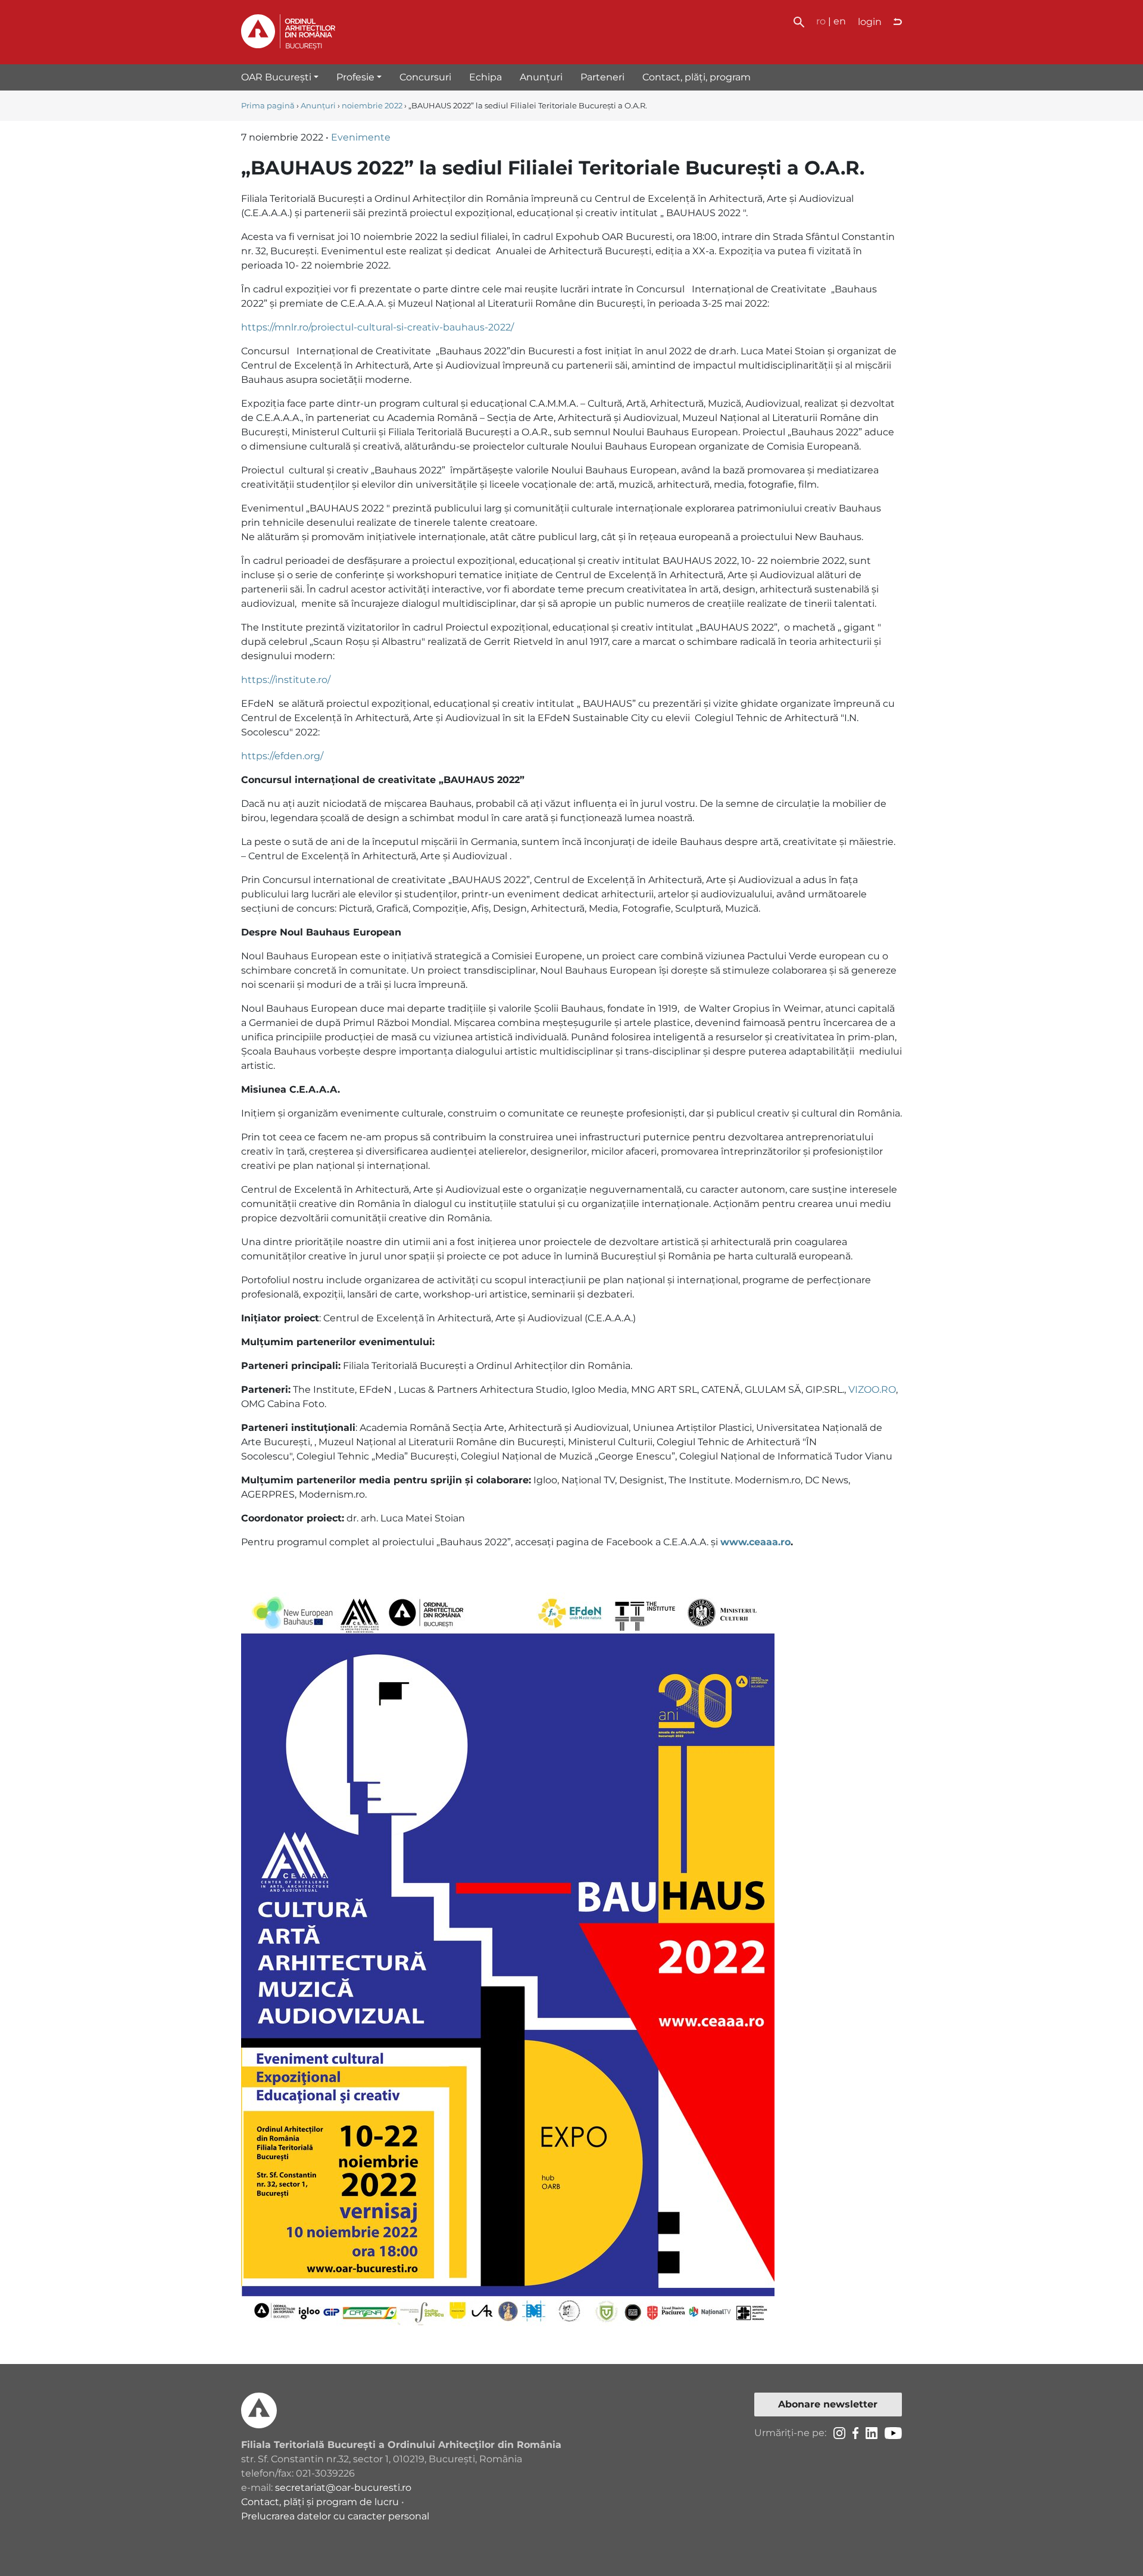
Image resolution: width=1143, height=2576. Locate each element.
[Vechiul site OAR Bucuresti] (898, 22)
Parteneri (602, 77)
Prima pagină (268, 106)
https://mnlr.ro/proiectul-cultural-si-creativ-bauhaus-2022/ (377, 327)
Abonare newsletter (828, 2404)
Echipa (485, 77)
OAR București (276, 77)
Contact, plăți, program (697, 77)
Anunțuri (541, 77)
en (840, 21)
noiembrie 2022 (372, 106)
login (870, 22)
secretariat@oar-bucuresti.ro (343, 2488)
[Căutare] (799, 21)
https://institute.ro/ (286, 680)
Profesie (355, 77)
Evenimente (361, 137)
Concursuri (425, 77)
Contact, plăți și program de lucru (320, 2502)
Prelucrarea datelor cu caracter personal (335, 2516)
